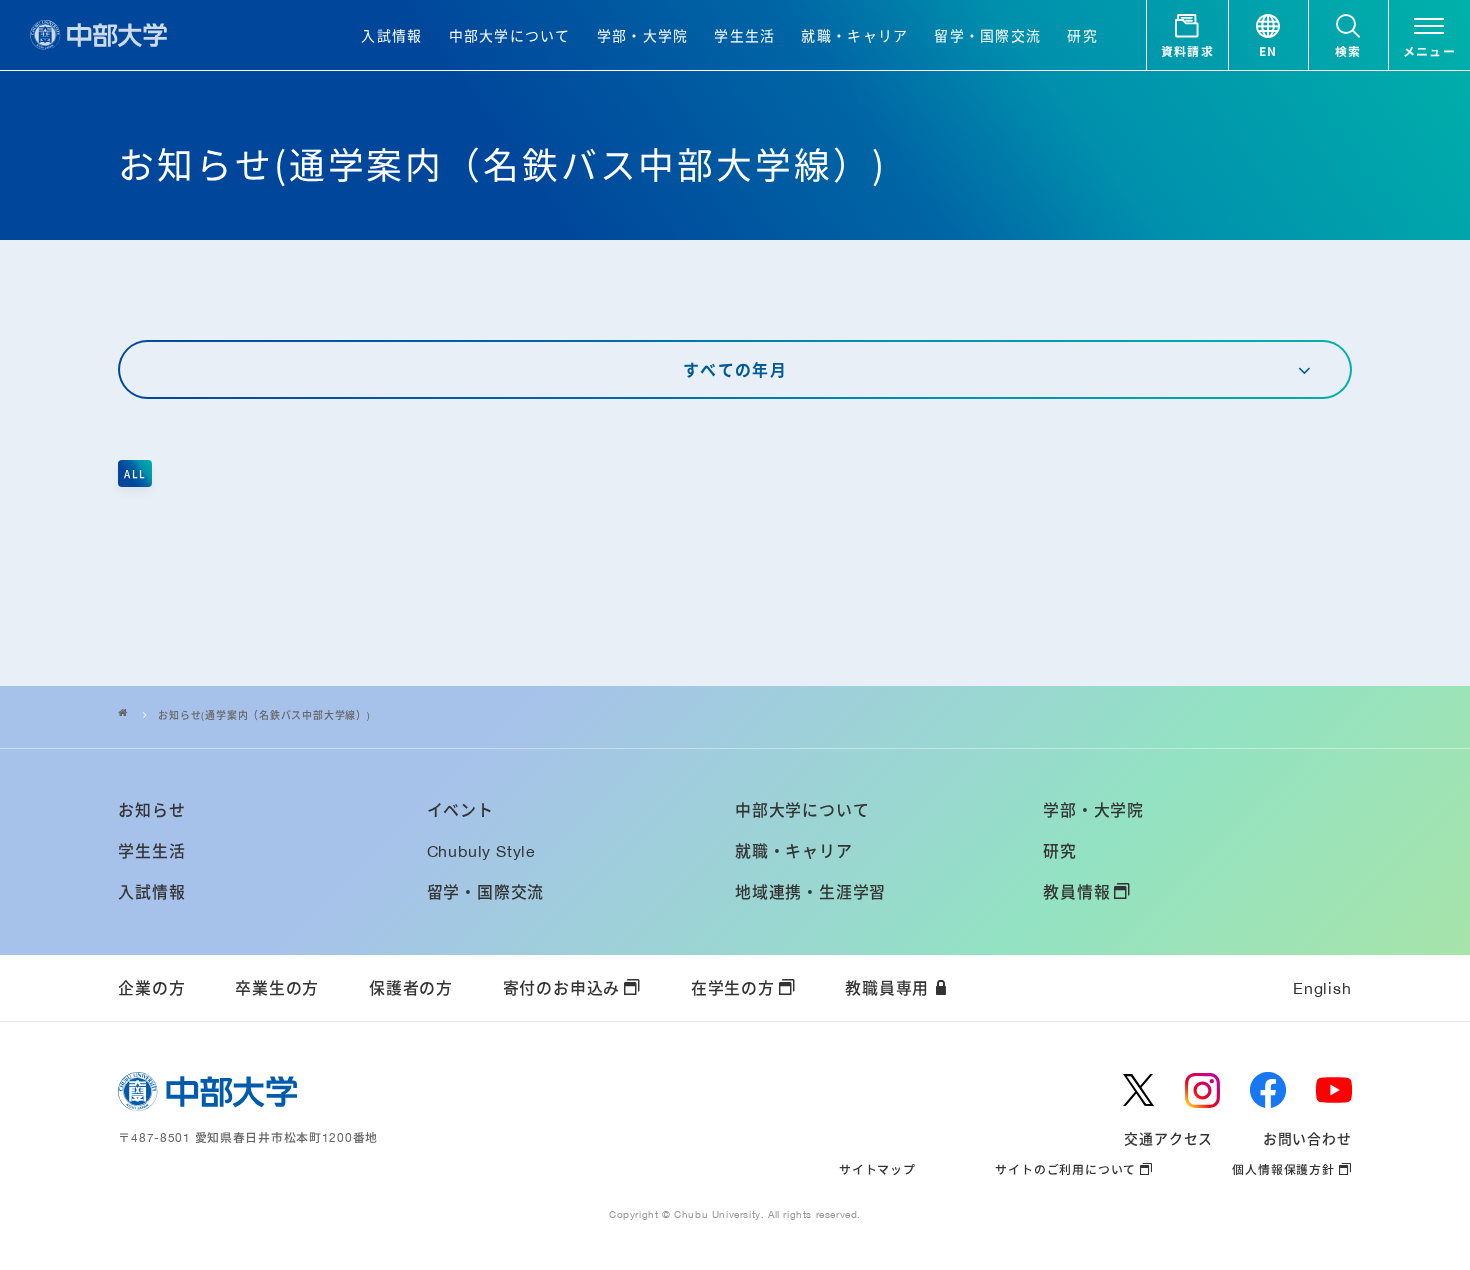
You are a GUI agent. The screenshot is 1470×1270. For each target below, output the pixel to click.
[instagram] (1203, 1090)
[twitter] (1139, 1090)
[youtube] (1334, 1090)
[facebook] (1268, 1090)
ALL (135, 473)
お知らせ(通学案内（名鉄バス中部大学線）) (264, 715)
